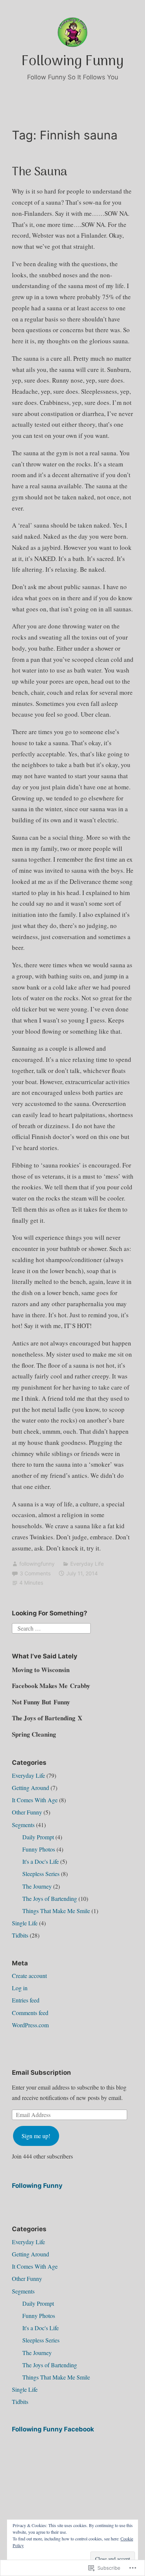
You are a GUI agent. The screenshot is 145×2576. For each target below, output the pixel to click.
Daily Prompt (38, 1837)
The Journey (37, 1886)
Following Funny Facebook (53, 2429)
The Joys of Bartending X (47, 1718)
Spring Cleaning (34, 1734)
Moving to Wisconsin (41, 1670)
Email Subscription (41, 2073)
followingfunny (37, 1564)
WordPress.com (30, 2025)
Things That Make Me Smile (56, 1911)
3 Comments (35, 1573)
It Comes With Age (35, 1800)
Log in (20, 1988)
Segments (23, 1825)
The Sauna (40, 172)
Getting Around (30, 1788)
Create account (29, 1976)
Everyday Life (87, 1564)
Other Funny (27, 1812)
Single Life (25, 1923)
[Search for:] (51, 1627)
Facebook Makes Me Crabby (51, 1686)
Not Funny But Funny (41, 1702)
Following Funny (72, 62)
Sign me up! (36, 2136)
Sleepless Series (41, 1874)
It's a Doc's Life (41, 1861)
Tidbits (20, 1935)
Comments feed (30, 2013)
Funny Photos (39, 1849)
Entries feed (26, 2000)
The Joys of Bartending (50, 1898)
